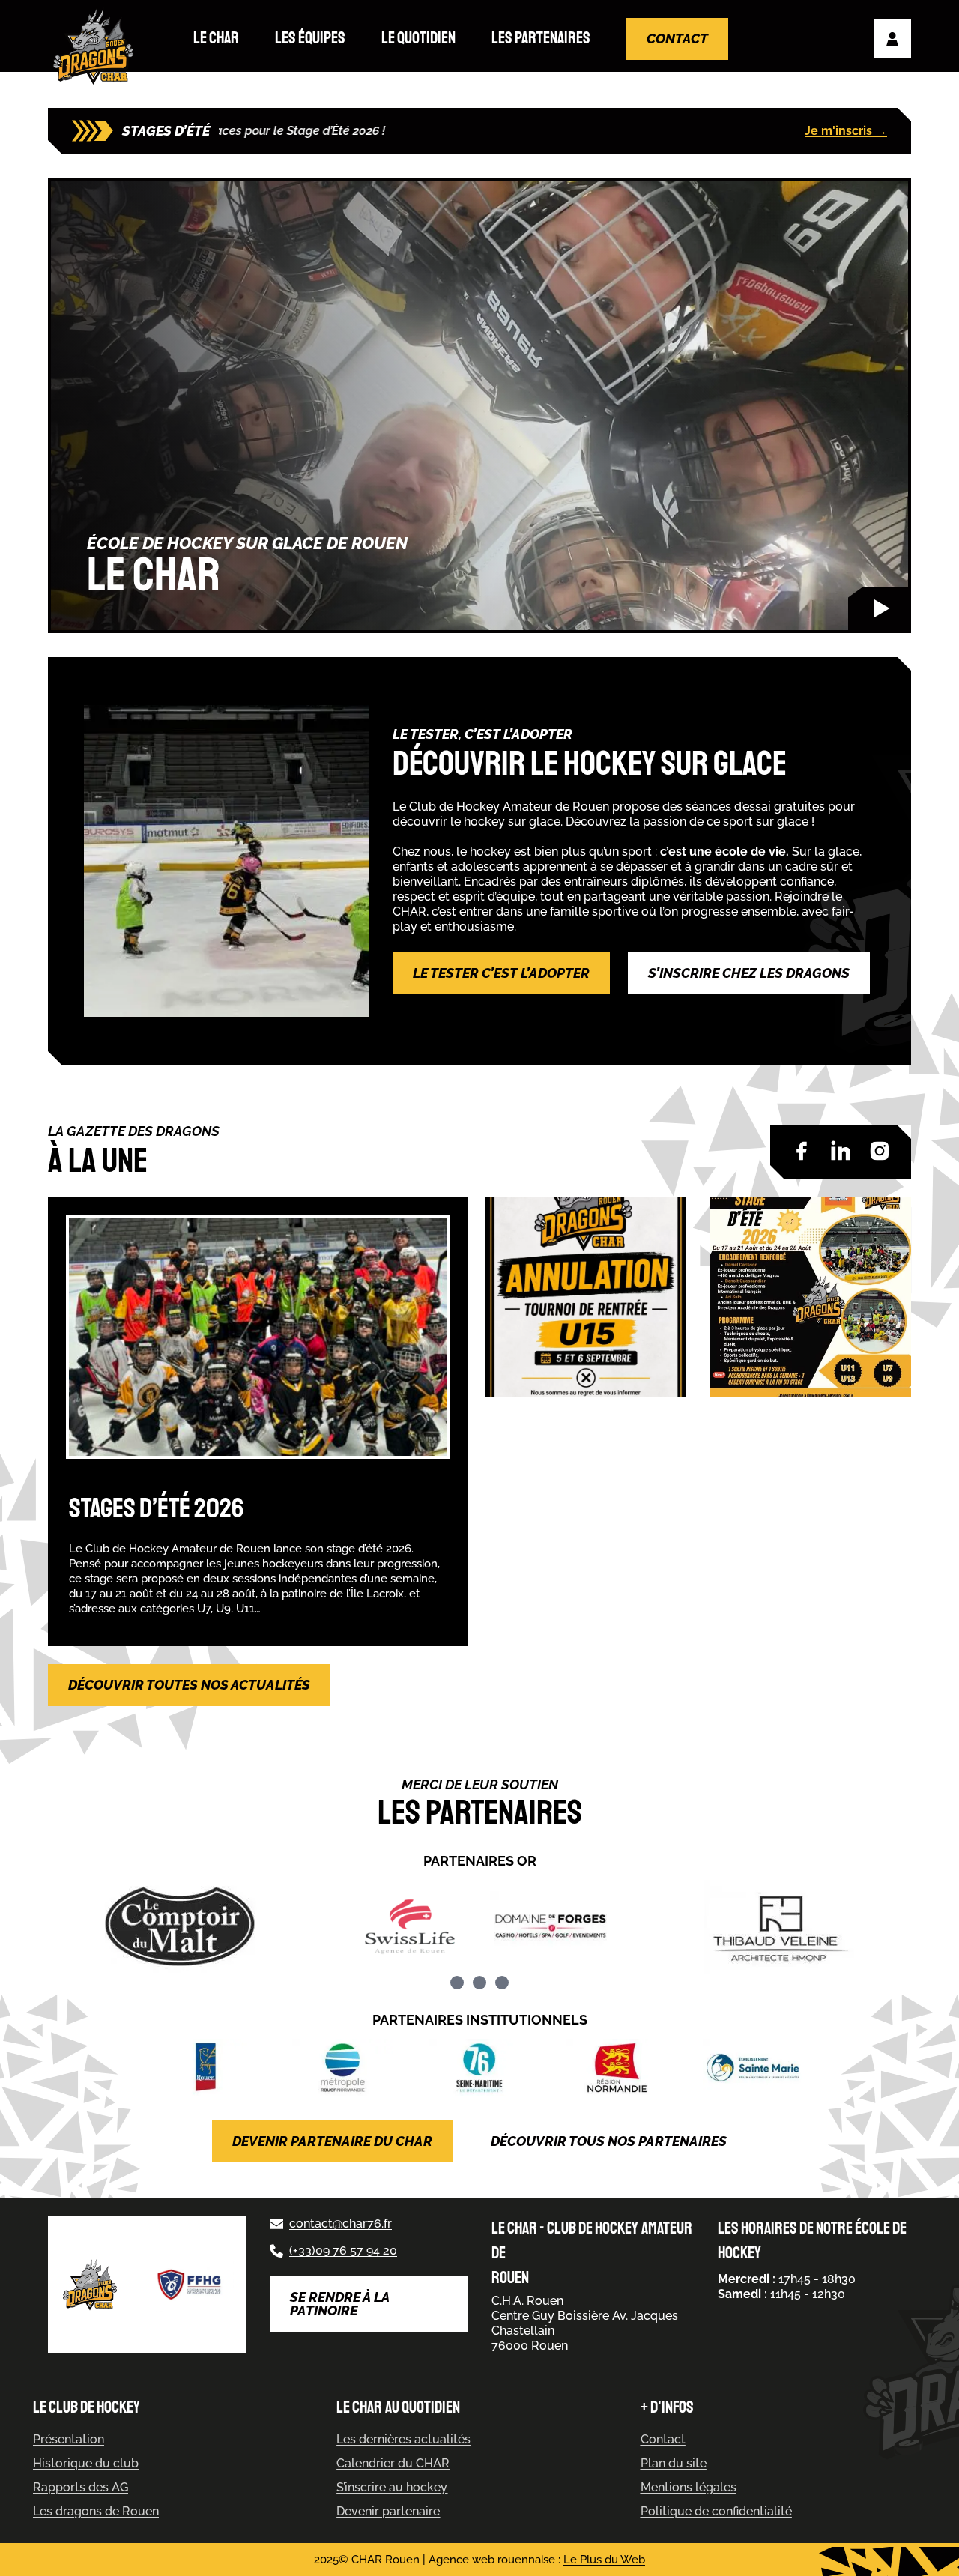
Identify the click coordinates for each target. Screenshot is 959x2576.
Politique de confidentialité (716, 2511)
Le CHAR (216, 38)
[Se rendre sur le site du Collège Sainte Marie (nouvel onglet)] (753, 2068)
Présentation (69, 2439)
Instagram (880, 1151)
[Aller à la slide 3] (502, 1983)
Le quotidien (418, 38)
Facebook (802, 1151)
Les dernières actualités (403, 2439)
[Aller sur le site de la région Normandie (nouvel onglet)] (616, 2068)
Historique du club (86, 2463)
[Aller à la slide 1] (457, 1983)
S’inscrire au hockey (392, 2487)
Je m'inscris (846, 131)
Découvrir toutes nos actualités (189, 1685)
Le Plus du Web (604, 2560)
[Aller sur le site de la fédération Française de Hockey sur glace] (190, 2285)
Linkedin (841, 1151)
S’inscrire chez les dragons (749, 973)
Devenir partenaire (388, 2511)
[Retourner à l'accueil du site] (97, 47)
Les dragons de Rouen (96, 2511)
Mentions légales (689, 2487)
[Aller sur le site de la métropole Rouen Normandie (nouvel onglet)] (342, 2068)
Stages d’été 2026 (156, 1509)
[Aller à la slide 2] (479, 1983)
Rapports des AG (81, 2487)
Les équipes (310, 38)
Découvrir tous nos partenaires (609, 2141)
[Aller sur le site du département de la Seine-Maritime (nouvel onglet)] (479, 2068)
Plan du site (674, 2463)
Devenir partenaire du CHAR (332, 2141)
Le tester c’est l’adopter (501, 973)
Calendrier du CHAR (393, 2463)
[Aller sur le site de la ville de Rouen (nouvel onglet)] (206, 2068)
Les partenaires (541, 38)
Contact (677, 39)
